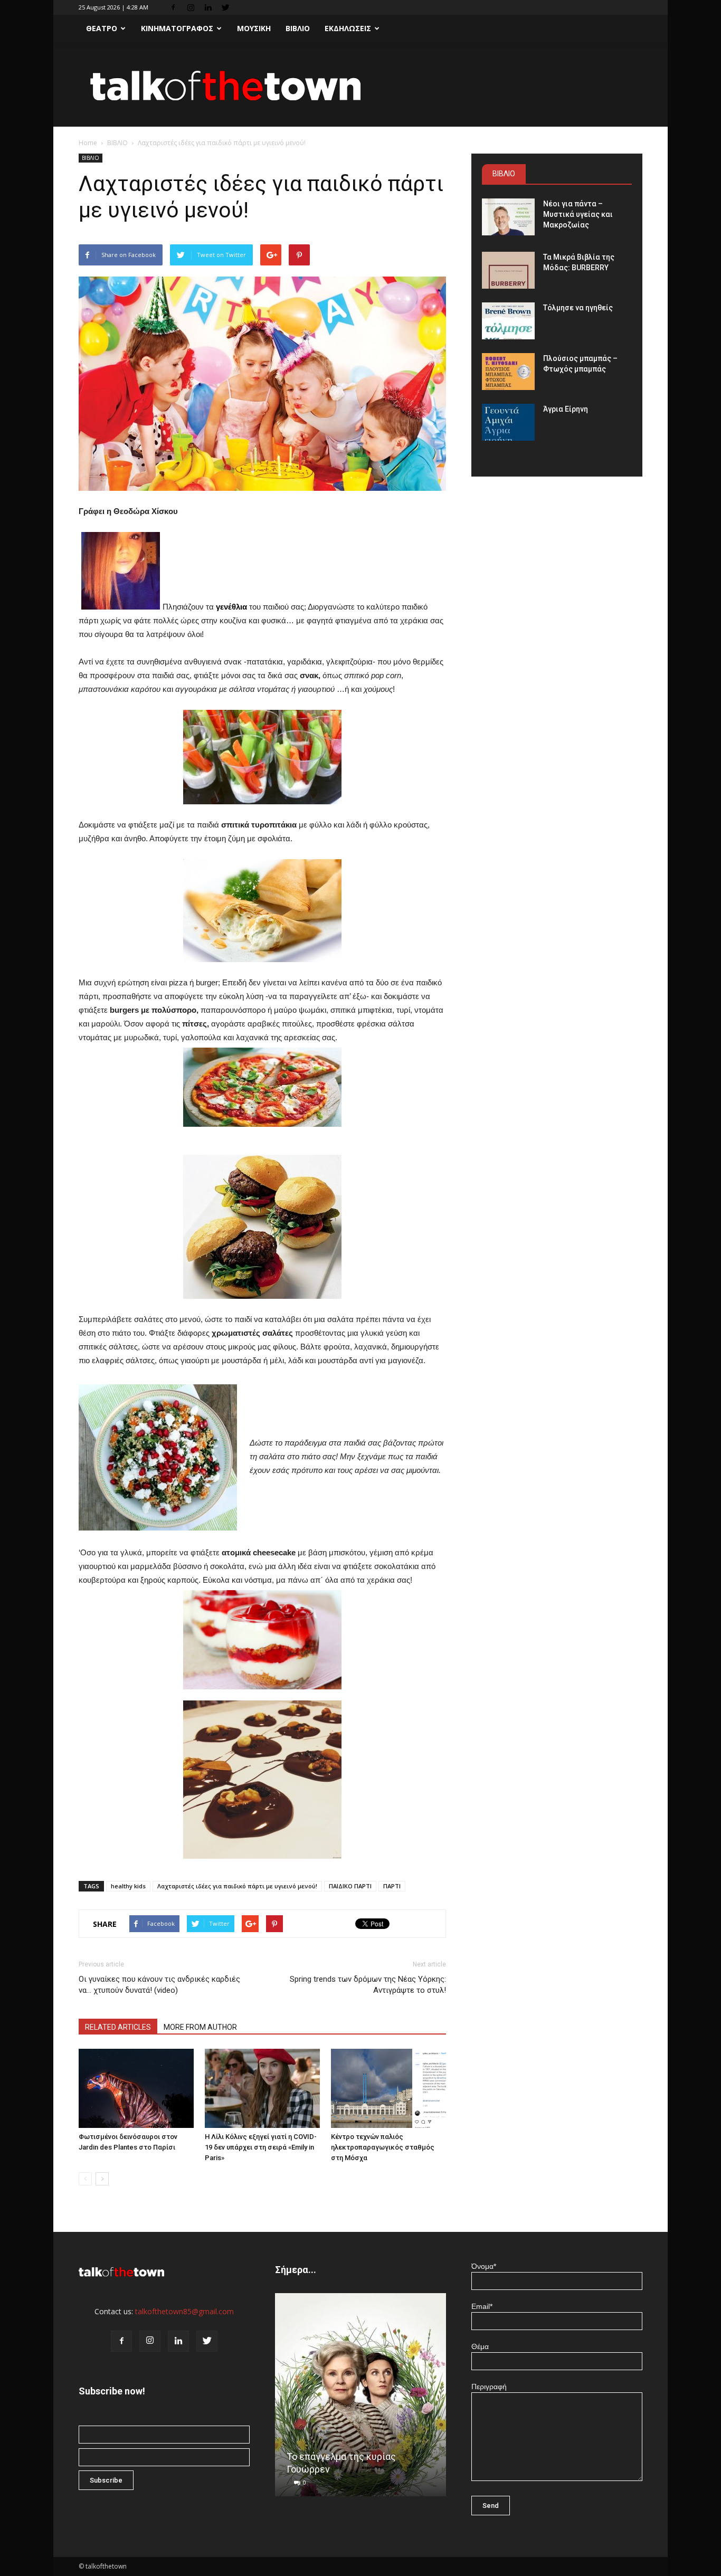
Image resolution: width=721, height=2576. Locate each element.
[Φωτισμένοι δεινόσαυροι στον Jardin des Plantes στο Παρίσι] (136, 2088)
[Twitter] (225, 7)
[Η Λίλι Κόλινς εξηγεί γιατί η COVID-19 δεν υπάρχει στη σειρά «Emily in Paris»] (262, 2088)
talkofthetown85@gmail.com (184, 2311)
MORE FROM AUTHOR (200, 2027)
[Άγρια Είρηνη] (508, 422)
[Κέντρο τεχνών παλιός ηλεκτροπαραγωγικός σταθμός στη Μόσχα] (388, 2088)
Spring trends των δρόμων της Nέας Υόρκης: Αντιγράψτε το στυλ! (368, 1985)
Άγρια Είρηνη (566, 409)
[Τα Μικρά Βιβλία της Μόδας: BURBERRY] (508, 270)
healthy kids (128, 1886)
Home (88, 143)
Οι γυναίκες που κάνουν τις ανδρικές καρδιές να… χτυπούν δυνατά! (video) (159, 1985)
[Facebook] (173, 7)
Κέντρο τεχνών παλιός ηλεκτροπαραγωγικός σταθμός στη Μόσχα (383, 2147)
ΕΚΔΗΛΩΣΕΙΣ (348, 28)
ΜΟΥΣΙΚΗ (254, 28)
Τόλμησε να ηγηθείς (578, 308)
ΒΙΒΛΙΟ (298, 28)
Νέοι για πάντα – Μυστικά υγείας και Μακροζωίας (578, 214)
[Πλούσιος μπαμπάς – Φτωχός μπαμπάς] (508, 372)
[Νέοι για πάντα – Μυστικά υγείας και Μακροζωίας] (508, 217)
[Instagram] (191, 7)
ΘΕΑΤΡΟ (102, 28)
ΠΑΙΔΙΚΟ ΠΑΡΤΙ (350, 1886)
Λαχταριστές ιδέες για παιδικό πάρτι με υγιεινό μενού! (237, 1886)
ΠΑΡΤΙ (392, 1886)
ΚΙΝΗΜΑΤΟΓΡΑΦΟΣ (177, 28)
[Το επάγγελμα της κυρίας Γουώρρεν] (360, 2399)
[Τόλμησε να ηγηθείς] (508, 321)
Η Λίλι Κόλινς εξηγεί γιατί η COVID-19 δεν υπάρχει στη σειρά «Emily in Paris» (261, 2147)
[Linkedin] (208, 7)
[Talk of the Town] (360, 85)
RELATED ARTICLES (118, 2027)
